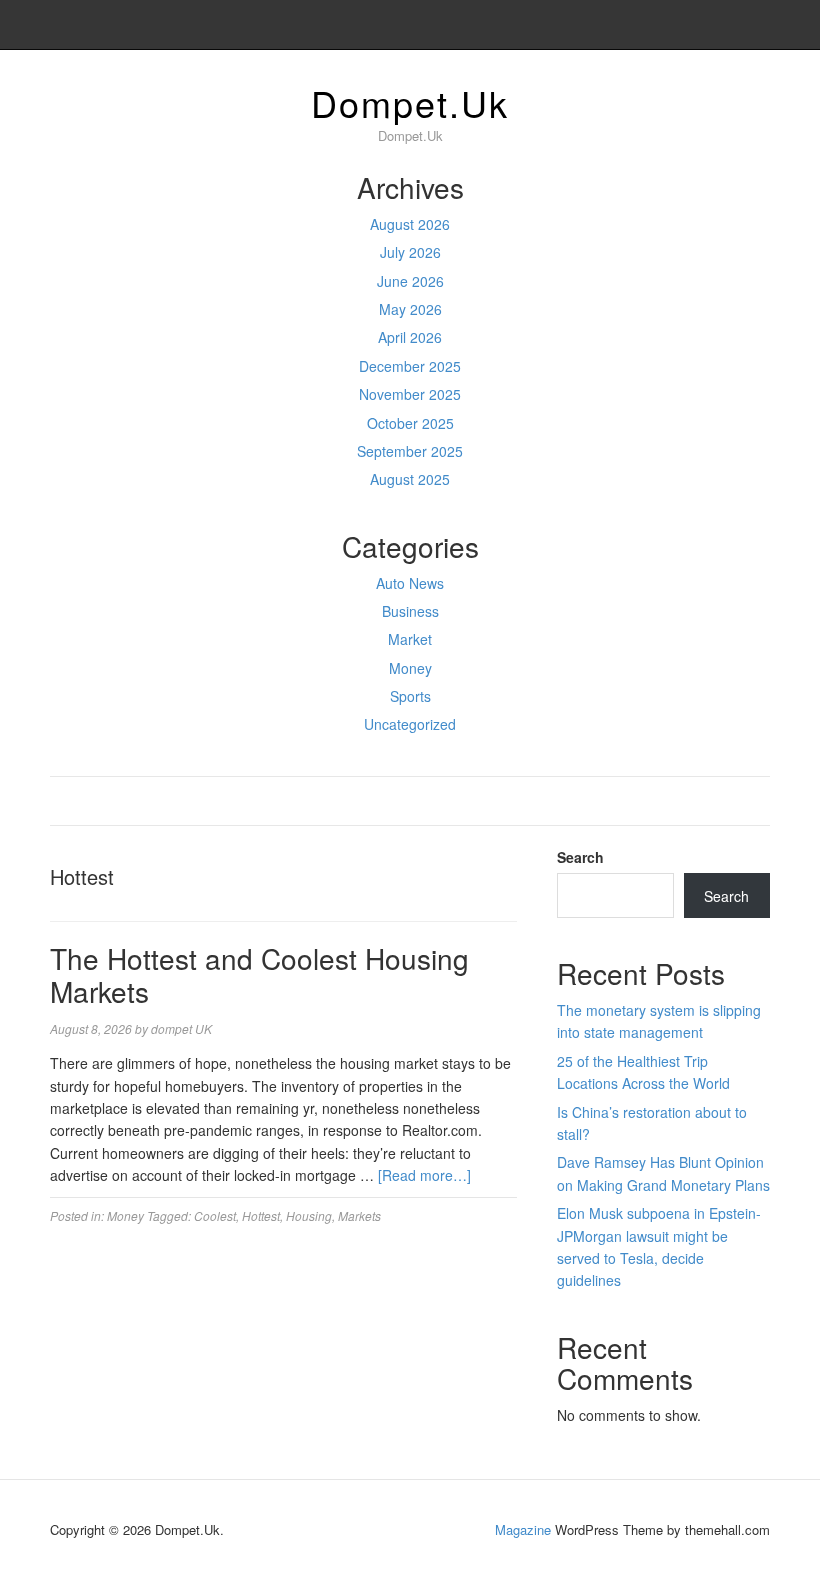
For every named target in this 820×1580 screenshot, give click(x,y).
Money (410, 668)
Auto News (410, 583)
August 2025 (410, 479)
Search (580, 857)
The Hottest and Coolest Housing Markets (259, 975)
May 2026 (410, 309)
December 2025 (410, 366)
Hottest (261, 1215)
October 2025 (410, 423)
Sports (410, 696)
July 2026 (410, 252)
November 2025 (410, 394)
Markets (359, 1215)
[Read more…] (424, 1175)
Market (410, 639)
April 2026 (410, 337)
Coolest (215, 1215)
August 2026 (410, 224)
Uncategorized (410, 724)
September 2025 (410, 451)
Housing (309, 1215)
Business (410, 611)
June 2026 (410, 281)
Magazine (523, 1529)
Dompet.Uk (410, 102)
